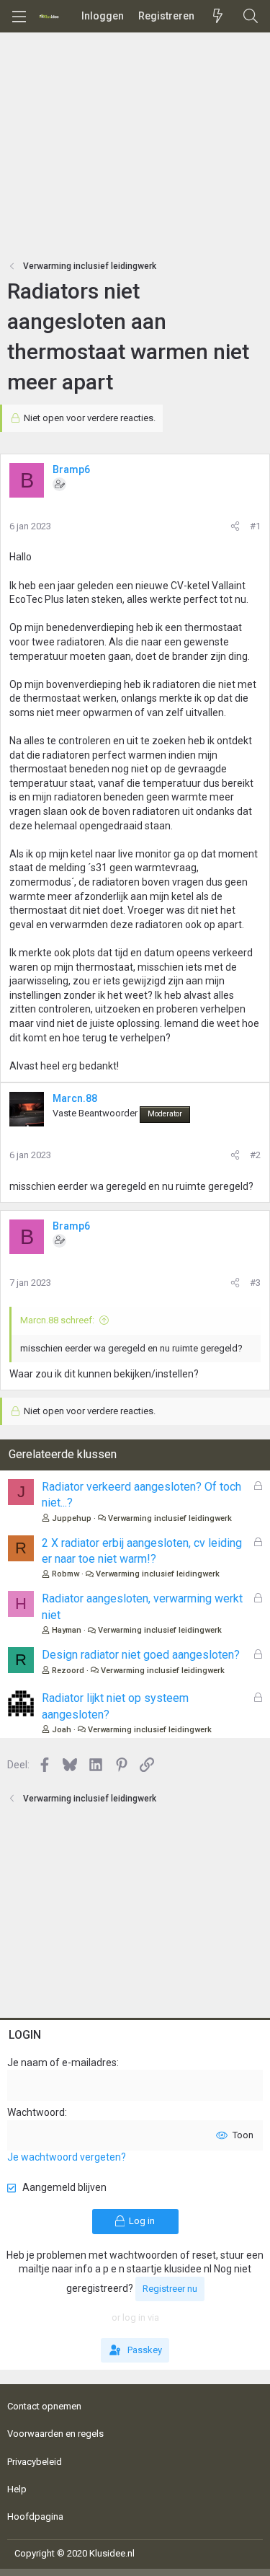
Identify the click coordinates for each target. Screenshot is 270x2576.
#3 (255, 1283)
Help (17, 2489)
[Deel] (235, 526)
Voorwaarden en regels (55, 2434)
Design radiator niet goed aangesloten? (141, 1655)
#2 (255, 1155)
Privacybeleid (35, 2462)
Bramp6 (71, 469)
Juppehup (72, 1518)
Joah (62, 1730)
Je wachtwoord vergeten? (67, 2157)
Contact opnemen (44, 2406)
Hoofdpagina (35, 2517)
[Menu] (19, 17)
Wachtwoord (36, 2112)
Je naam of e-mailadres (62, 2063)
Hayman (67, 1630)
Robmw (66, 1574)
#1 (255, 526)
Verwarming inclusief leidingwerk (170, 1518)
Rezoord (68, 1671)
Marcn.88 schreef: (57, 1320)
